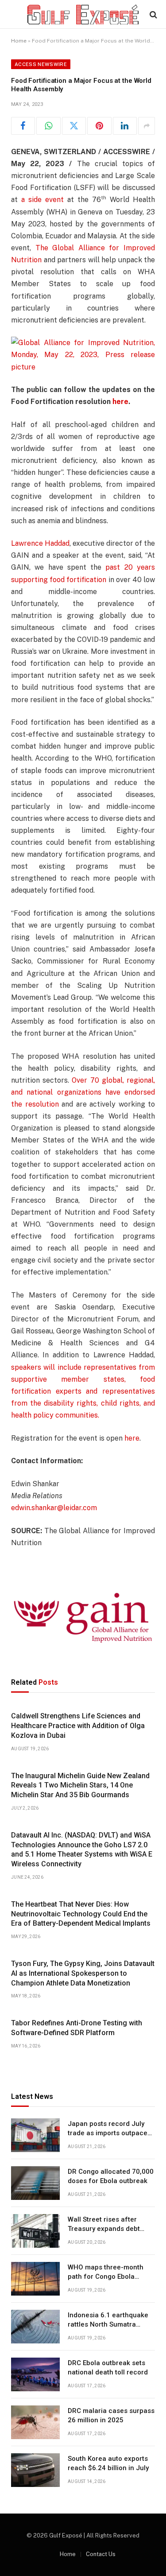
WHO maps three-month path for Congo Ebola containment (106, 2277)
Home (19, 41)
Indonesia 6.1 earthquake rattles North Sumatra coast (108, 2325)
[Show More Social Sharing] (147, 126)
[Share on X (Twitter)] (74, 126)
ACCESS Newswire (41, 64)
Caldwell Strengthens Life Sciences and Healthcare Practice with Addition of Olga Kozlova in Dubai (78, 1726)
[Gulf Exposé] (83, 14)
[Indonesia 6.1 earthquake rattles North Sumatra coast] (35, 2327)
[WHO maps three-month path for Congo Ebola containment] (35, 2279)
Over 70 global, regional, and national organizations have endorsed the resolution (83, 1092)
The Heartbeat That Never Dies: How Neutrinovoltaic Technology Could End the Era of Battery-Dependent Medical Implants (81, 1914)
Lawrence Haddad (40, 543)
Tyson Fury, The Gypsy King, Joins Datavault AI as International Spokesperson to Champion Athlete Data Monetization (83, 1973)
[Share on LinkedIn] (125, 126)
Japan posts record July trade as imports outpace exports (108, 2133)
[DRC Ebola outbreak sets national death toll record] (35, 2374)
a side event (42, 200)
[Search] (152, 14)
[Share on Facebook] (23, 126)
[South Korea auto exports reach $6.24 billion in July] (35, 2470)
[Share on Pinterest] (99, 126)
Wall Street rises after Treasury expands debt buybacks (104, 2229)
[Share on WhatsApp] (48, 126)
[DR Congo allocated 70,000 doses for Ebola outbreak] (35, 2183)
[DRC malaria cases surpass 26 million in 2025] (35, 2422)
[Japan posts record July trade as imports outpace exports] (35, 2135)
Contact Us (101, 2554)
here (132, 1438)
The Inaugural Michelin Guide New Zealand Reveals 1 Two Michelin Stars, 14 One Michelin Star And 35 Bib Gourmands (80, 1785)
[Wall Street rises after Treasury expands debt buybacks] (35, 2231)
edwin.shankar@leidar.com (54, 1508)
